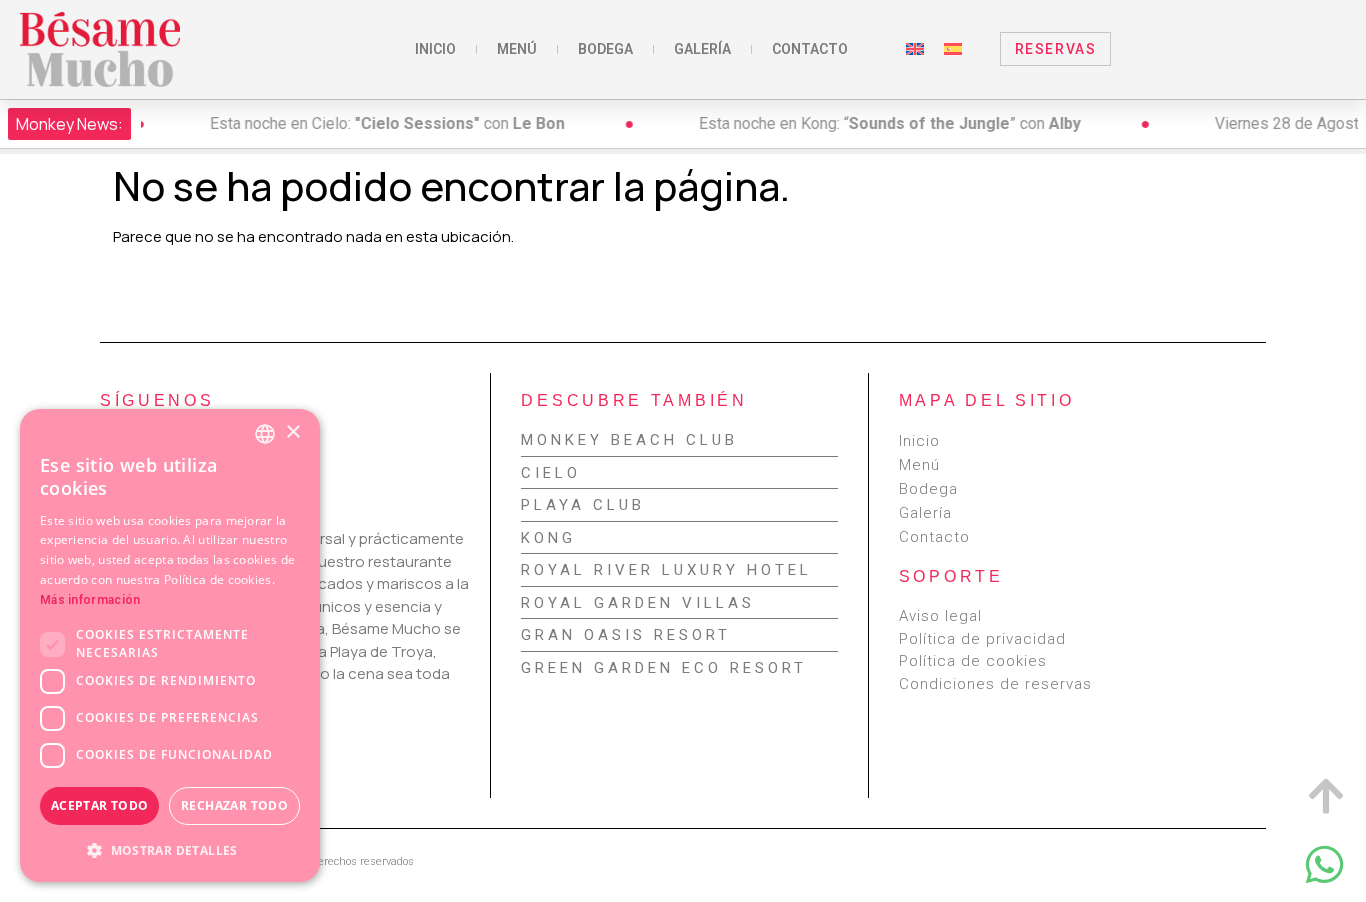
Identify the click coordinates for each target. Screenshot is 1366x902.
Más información (90, 600)
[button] (170, 850)
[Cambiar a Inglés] (915, 49)
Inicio (435, 49)
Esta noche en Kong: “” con (834, 123)
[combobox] (265, 434)
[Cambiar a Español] (953, 49)
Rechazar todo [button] (234, 805)
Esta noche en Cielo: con (331, 123)
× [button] (292, 432)
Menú (517, 49)
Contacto (810, 49)
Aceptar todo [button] (100, 805)
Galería (702, 49)
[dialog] (170, 645)
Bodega (605, 49)
